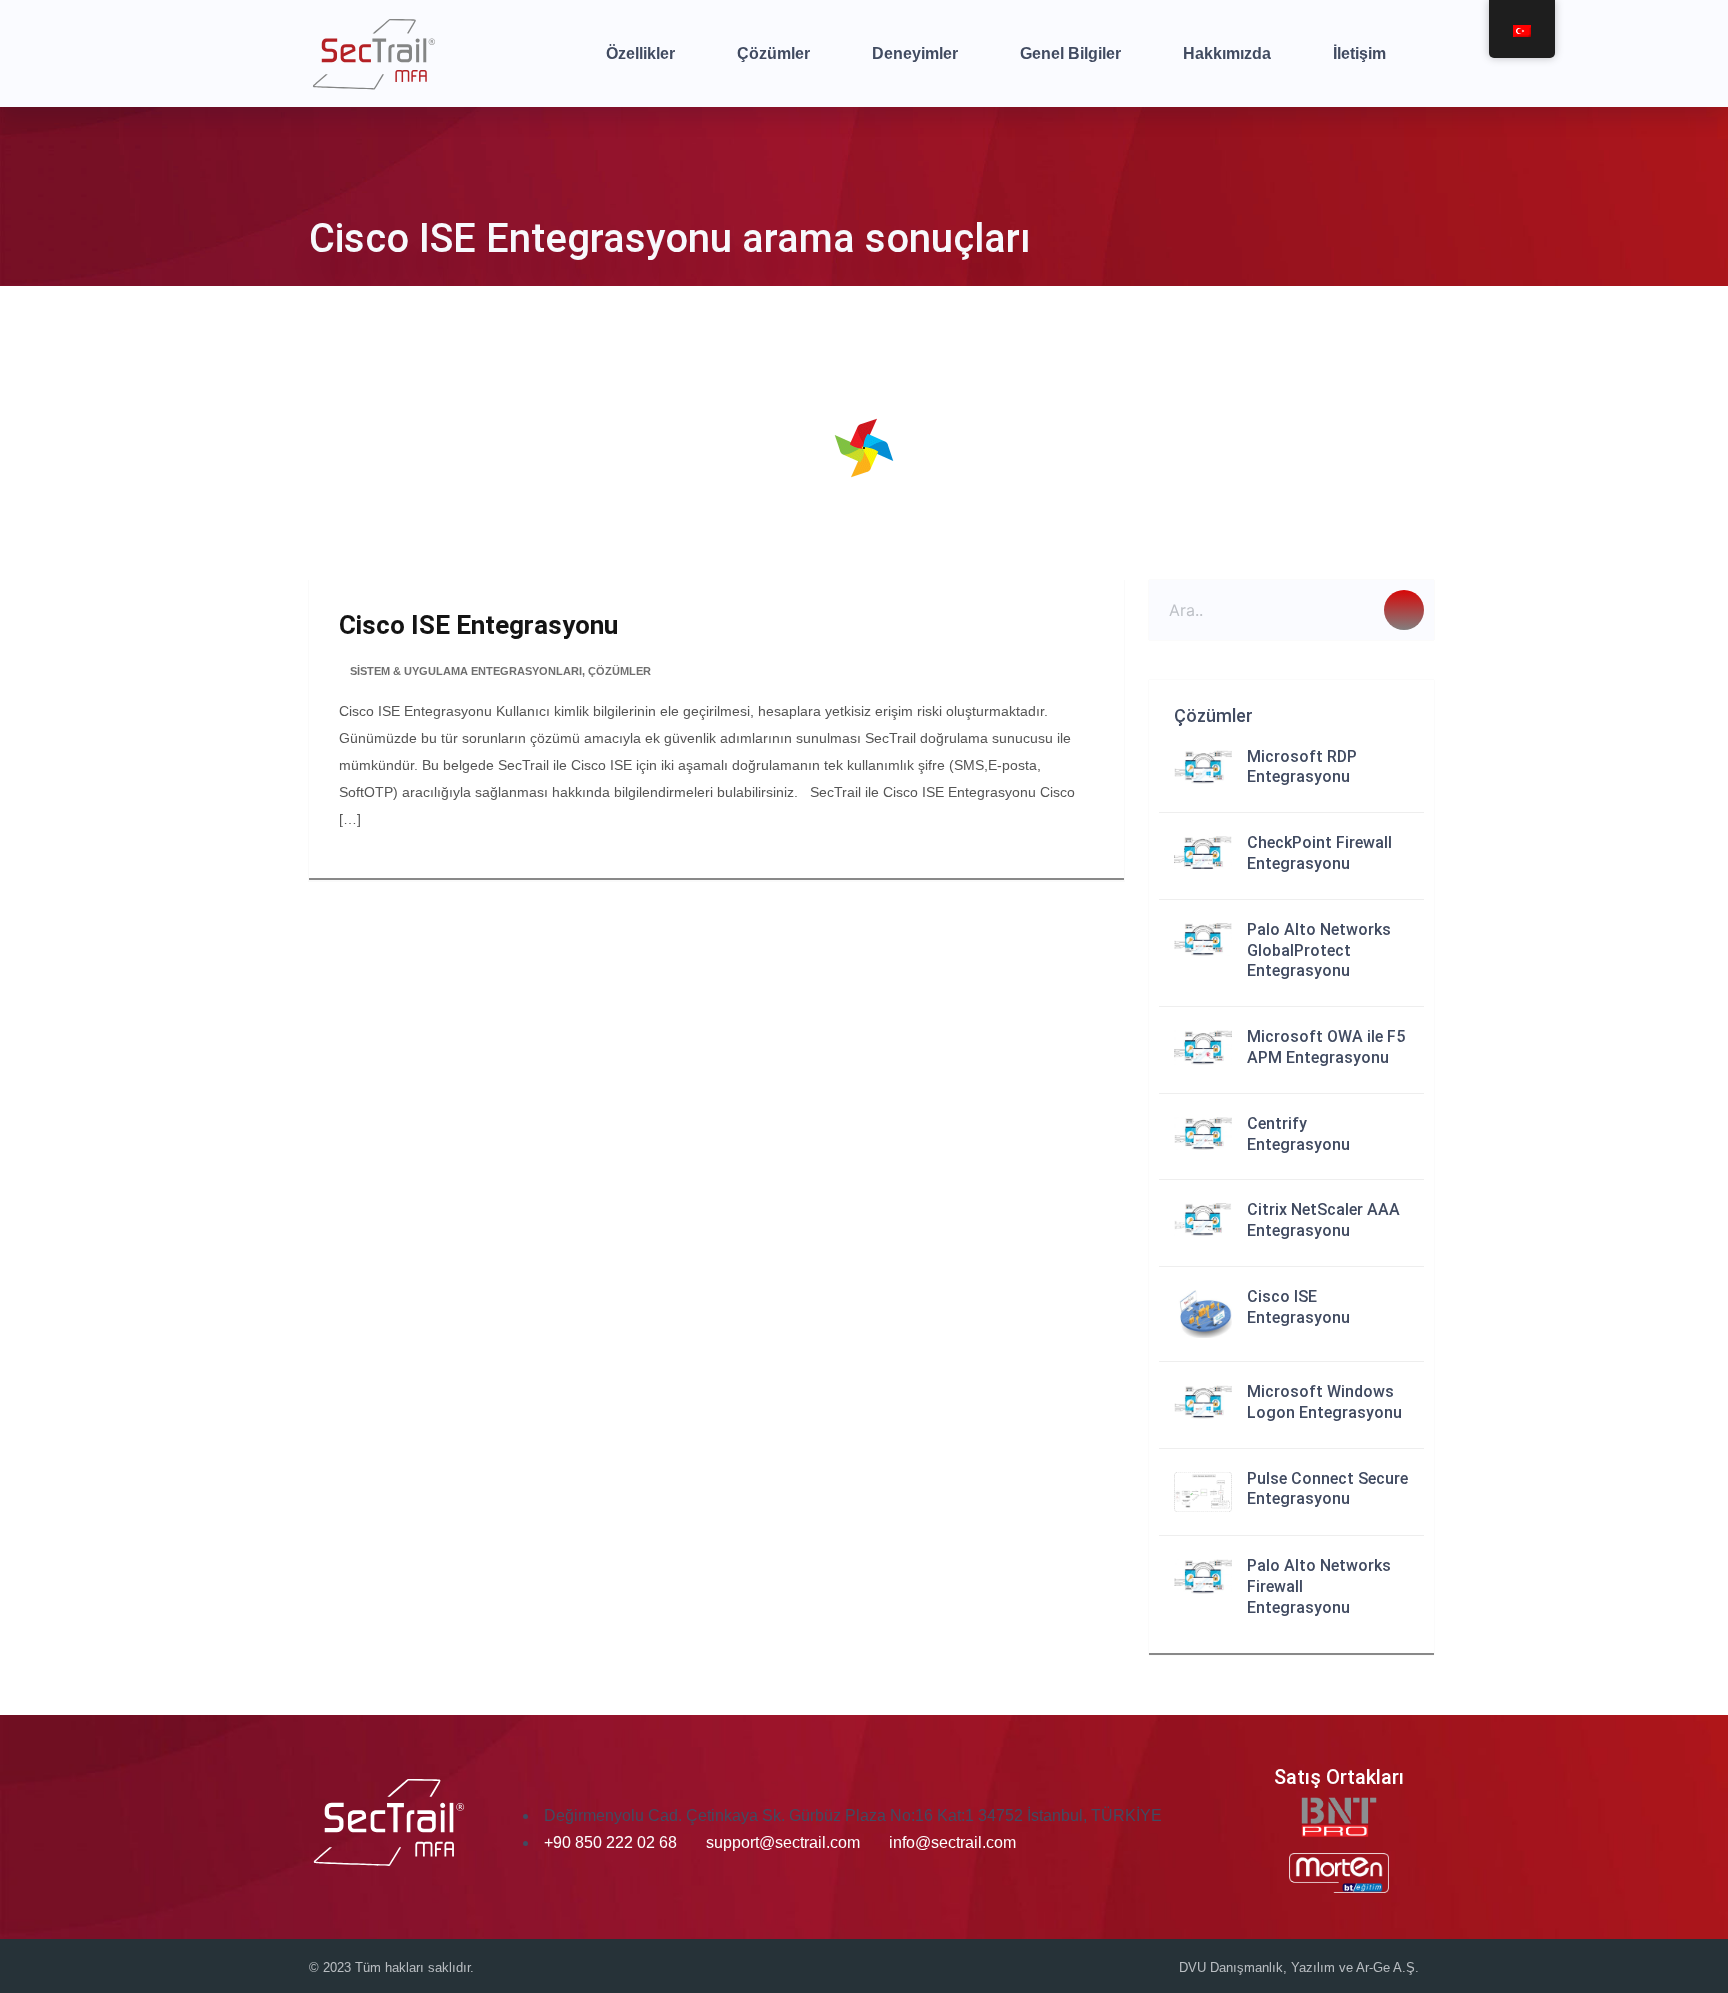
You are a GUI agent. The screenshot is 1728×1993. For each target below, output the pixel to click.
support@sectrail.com (783, 1842)
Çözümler (773, 53)
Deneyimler (915, 53)
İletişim (1359, 53)
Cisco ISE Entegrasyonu (478, 625)
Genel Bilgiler (1070, 53)
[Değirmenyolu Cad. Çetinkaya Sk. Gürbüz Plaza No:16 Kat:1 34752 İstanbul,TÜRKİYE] (541, 1815)
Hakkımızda (1227, 53)
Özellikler (640, 53)
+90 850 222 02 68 (612, 1842)
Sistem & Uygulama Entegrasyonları (466, 671)
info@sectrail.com (952, 1842)
